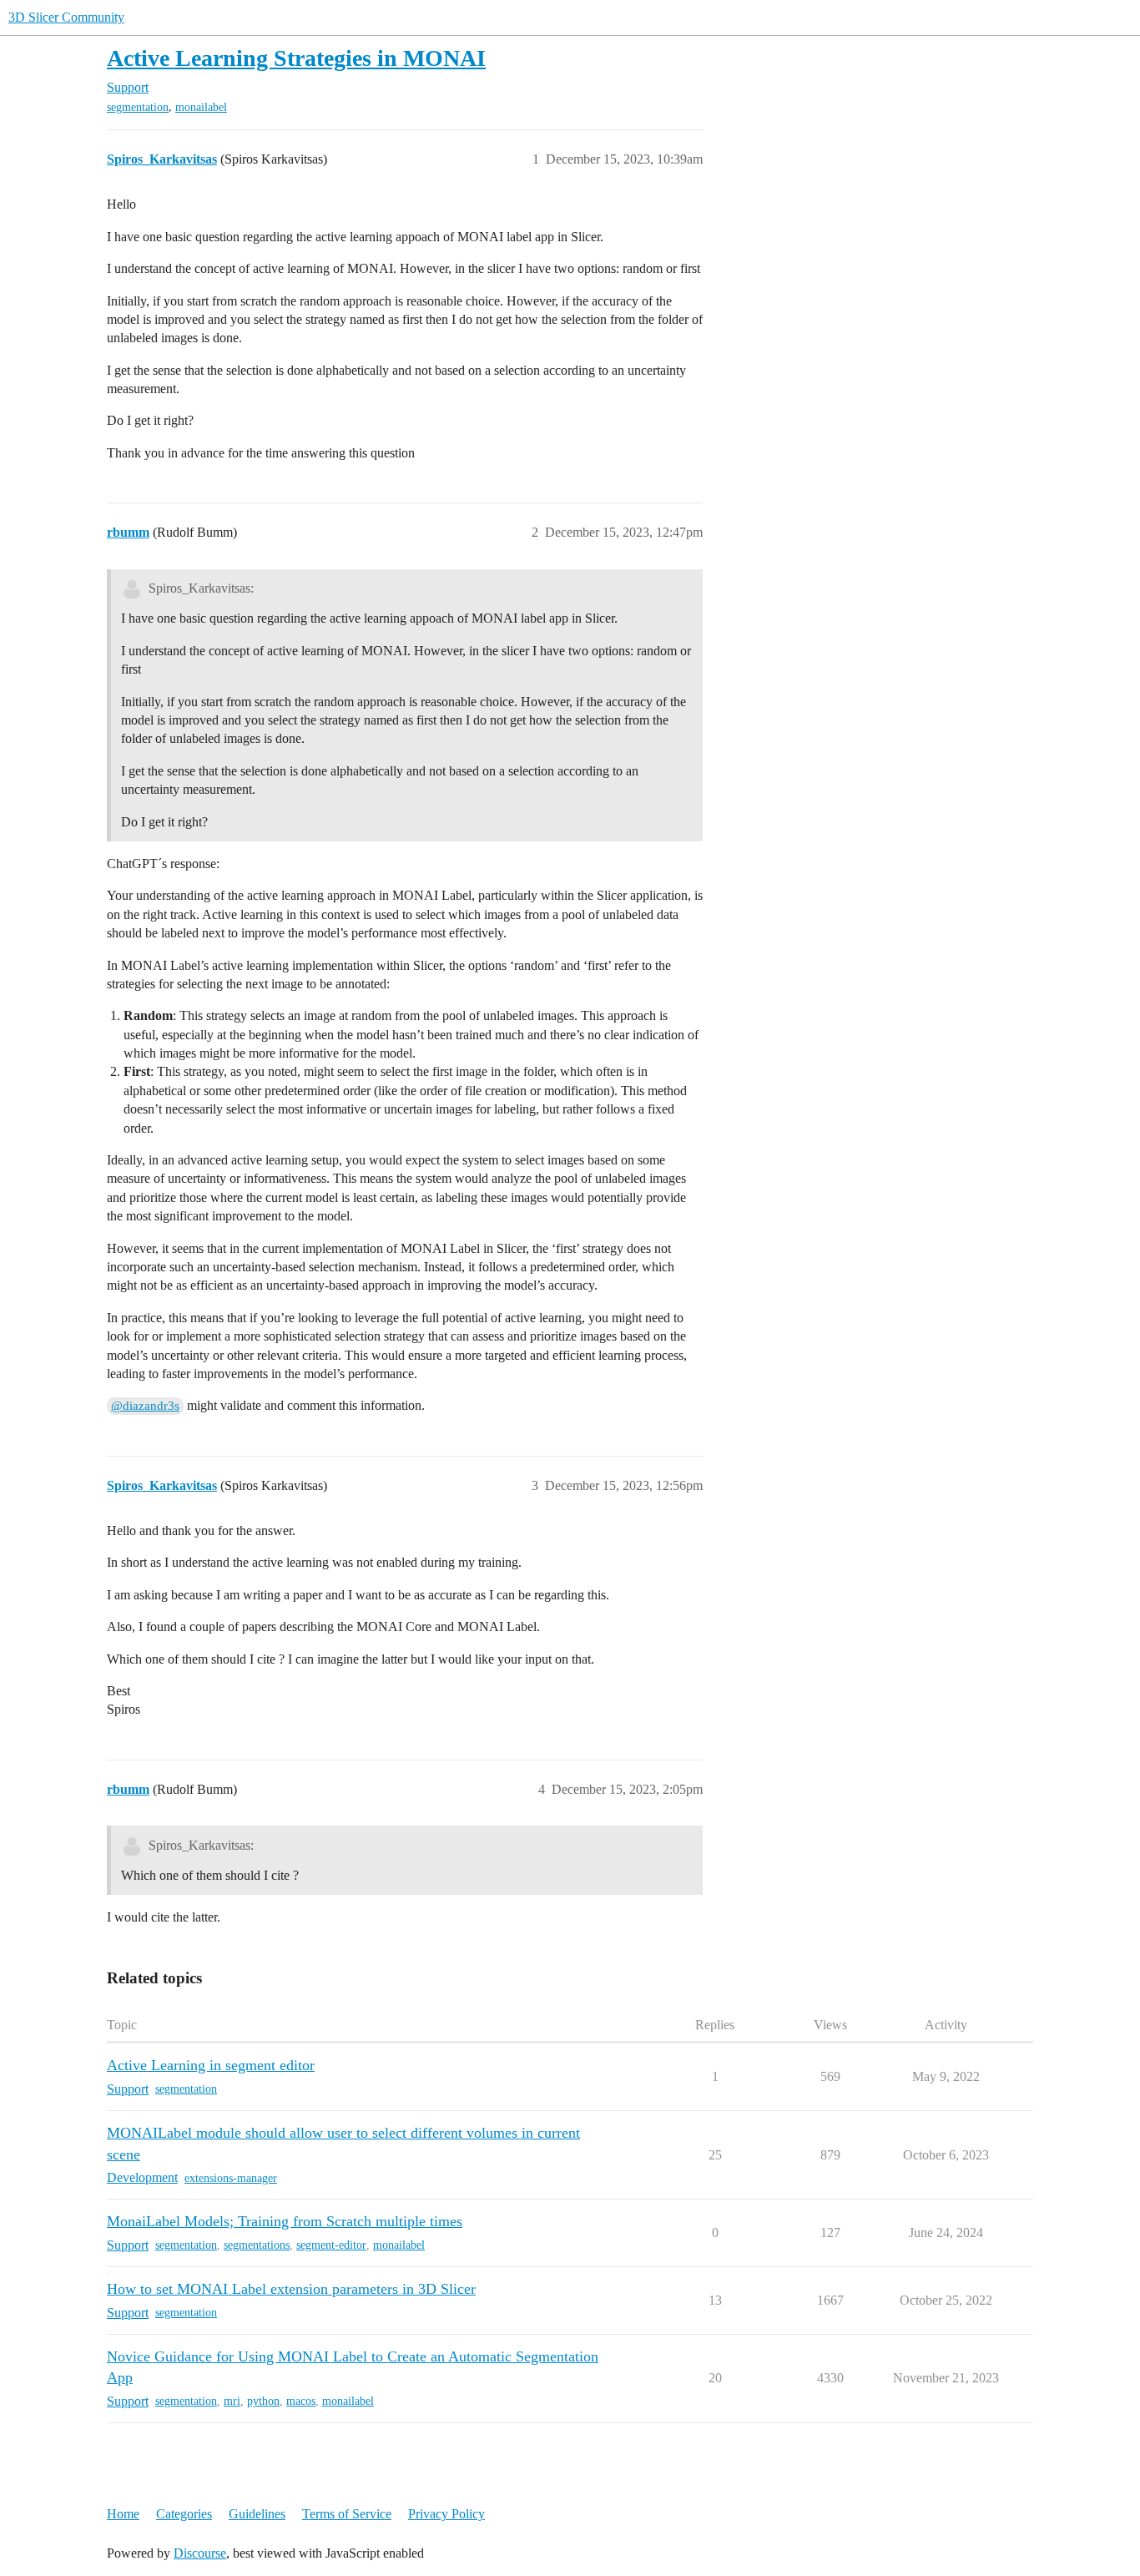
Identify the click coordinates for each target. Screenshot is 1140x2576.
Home (123, 2514)
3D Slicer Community (66, 17)
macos (301, 2401)
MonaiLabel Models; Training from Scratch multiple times (285, 2221)
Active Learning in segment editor (211, 2065)
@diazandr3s (145, 1406)
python (263, 2401)
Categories (184, 2514)
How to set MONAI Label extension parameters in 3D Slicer (291, 2289)
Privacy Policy (446, 2514)
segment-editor (331, 2245)
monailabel (201, 107)
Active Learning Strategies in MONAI (296, 58)
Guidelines (257, 2514)
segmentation (138, 107)
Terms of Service (347, 2514)
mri (232, 2401)
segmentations (257, 2245)
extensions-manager (231, 2178)
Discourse (200, 2553)
